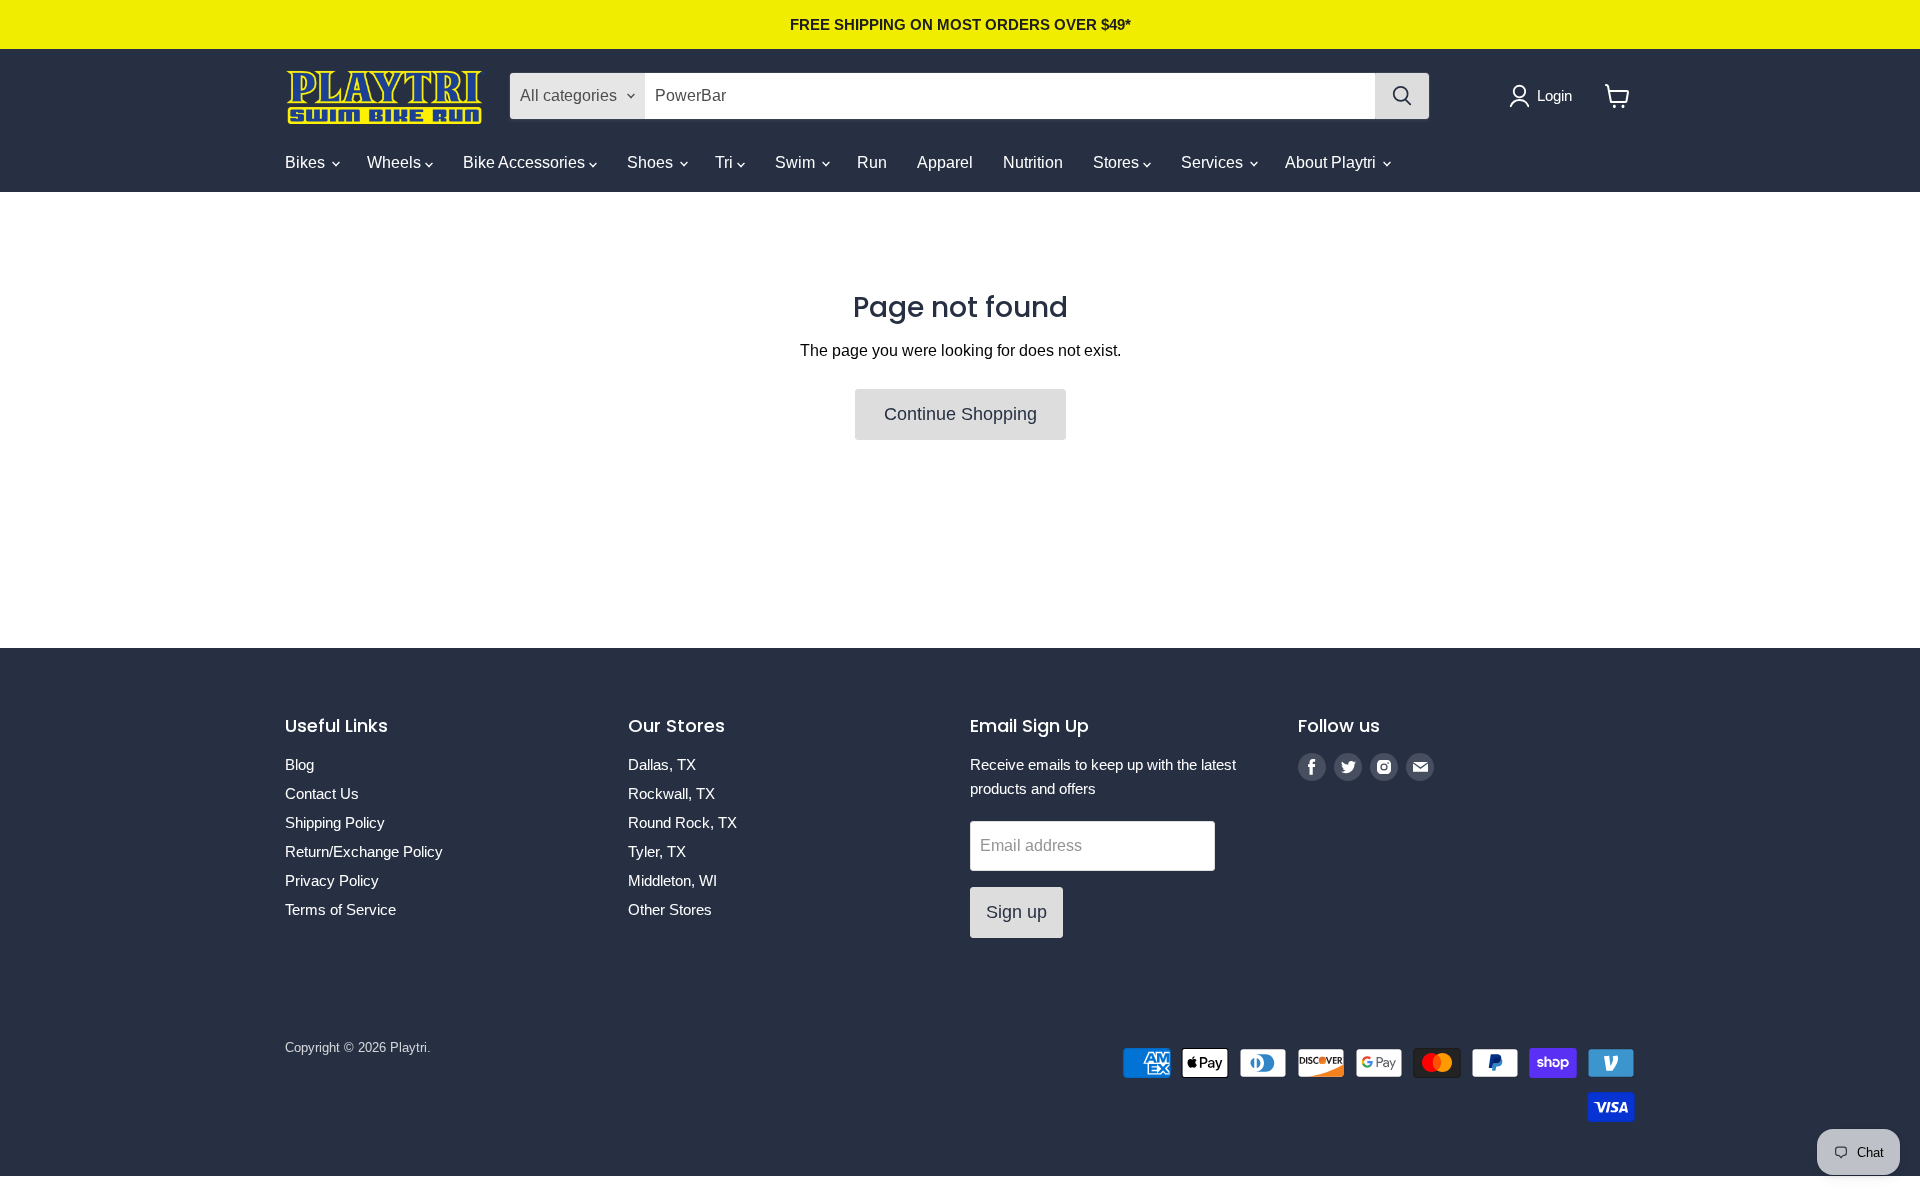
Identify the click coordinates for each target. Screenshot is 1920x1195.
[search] (1010, 96)
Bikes (307, 162)
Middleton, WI (672, 880)
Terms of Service (340, 909)
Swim (797, 162)
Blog (299, 764)
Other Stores (670, 909)
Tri (726, 162)
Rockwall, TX (671, 793)
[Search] (1402, 96)
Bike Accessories (526, 162)
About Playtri (1332, 162)
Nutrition (1033, 162)
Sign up (1016, 912)
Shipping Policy (335, 822)
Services (1214, 162)
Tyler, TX (657, 851)
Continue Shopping (960, 414)
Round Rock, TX (682, 822)
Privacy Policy (332, 880)
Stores (1118, 162)
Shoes (652, 162)
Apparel (945, 162)
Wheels (396, 162)
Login (1554, 95)
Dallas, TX (662, 764)
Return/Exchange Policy (364, 851)
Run (872, 162)
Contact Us (322, 793)
